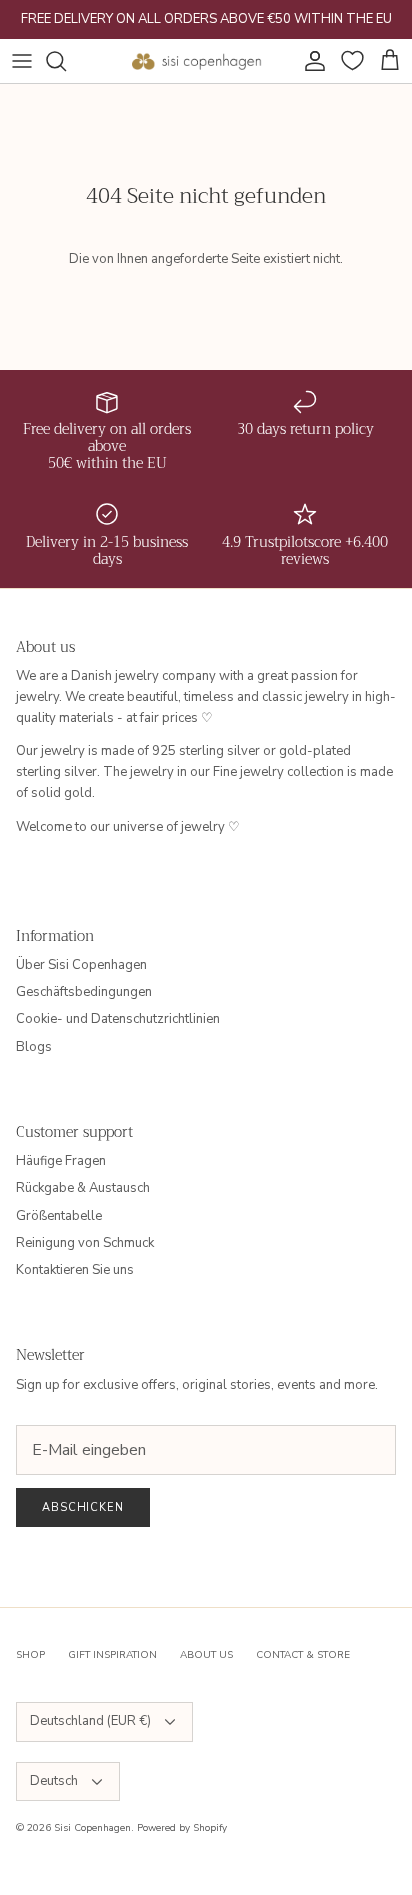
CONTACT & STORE (303, 1655)
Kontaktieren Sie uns (75, 1270)
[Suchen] (66, 61)
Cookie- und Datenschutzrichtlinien (118, 1019)
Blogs (34, 1047)
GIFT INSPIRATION (112, 1655)
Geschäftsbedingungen (84, 992)
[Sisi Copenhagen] (197, 61)
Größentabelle (59, 1216)
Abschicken (83, 1507)
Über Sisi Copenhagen (81, 965)
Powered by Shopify (182, 1828)
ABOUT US (206, 1655)
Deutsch (54, 1781)
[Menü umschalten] (22, 61)
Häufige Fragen (61, 1161)
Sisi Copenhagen (92, 1828)
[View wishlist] (350, 61)
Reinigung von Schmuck (85, 1243)
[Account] (310, 61)
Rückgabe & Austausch (83, 1188)
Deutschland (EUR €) (90, 1721)
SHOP (30, 1655)
